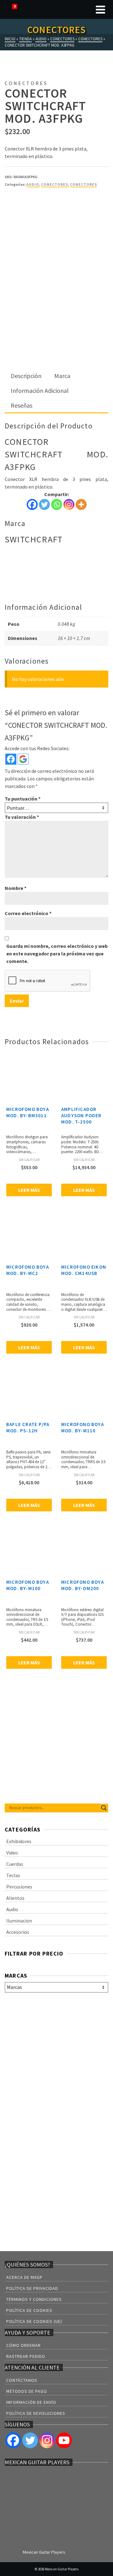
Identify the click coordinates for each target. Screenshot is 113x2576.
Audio (33, 184)
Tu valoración (22, 817)
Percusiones (19, 1887)
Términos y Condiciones (34, 2299)
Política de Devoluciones (36, 2413)
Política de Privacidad (32, 2288)
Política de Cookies (29, 2310)
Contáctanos (22, 2380)
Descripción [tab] (26, 376)
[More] (81, 504)
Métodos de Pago (27, 2391)
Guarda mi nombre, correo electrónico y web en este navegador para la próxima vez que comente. (57, 954)
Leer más (29, 1190)
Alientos (15, 1898)
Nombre (16, 888)
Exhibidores (19, 1841)
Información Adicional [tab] (40, 391)
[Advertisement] (56, 310)
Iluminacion (19, 1921)
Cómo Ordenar (24, 2345)
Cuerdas (15, 1864)
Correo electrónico (28, 913)
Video (12, 1853)
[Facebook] (32, 504)
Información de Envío (31, 2402)
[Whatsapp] (57, 504)
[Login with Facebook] (11, 759)
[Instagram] (69, 504)
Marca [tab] (62, 376)
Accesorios (18, 1932)
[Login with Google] (23, 759)
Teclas (13, 1875)
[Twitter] (44, 504)
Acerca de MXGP (24, 2277)
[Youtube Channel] (64, 2440)
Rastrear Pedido (26, 2356)
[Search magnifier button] (104, 1808)
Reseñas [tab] (22, 405)
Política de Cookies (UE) (34, 2321)
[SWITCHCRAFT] (28, 217)
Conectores (55, 184)
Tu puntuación (23, 799)
